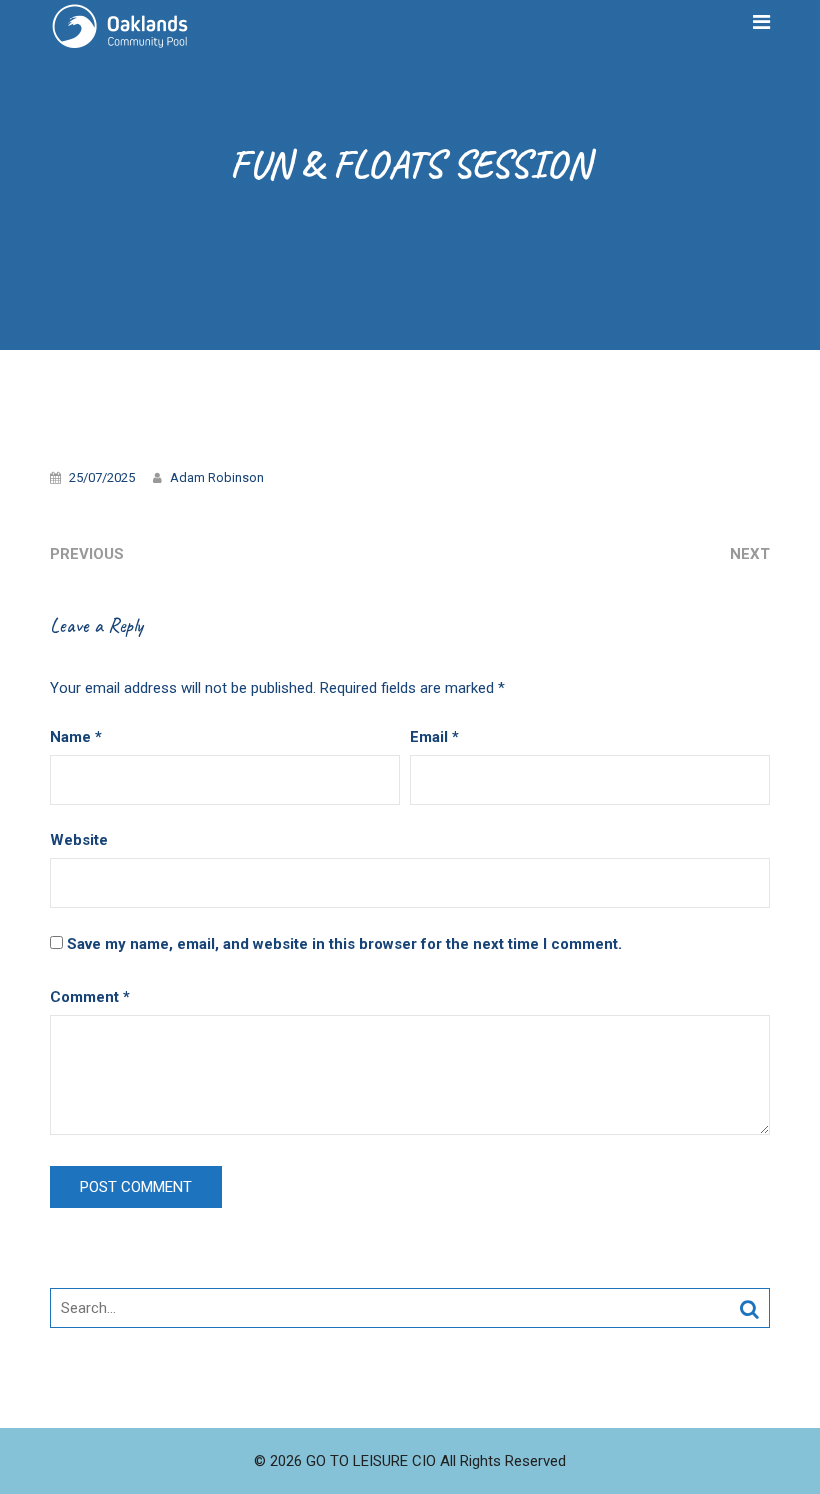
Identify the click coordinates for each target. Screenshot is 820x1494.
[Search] (749, 1309)
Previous (87, 554)
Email (434, 737)
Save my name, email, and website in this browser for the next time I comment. (344, 944)
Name (76, 737)
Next (750, 554)
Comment (90, 997)
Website (79, 840)
